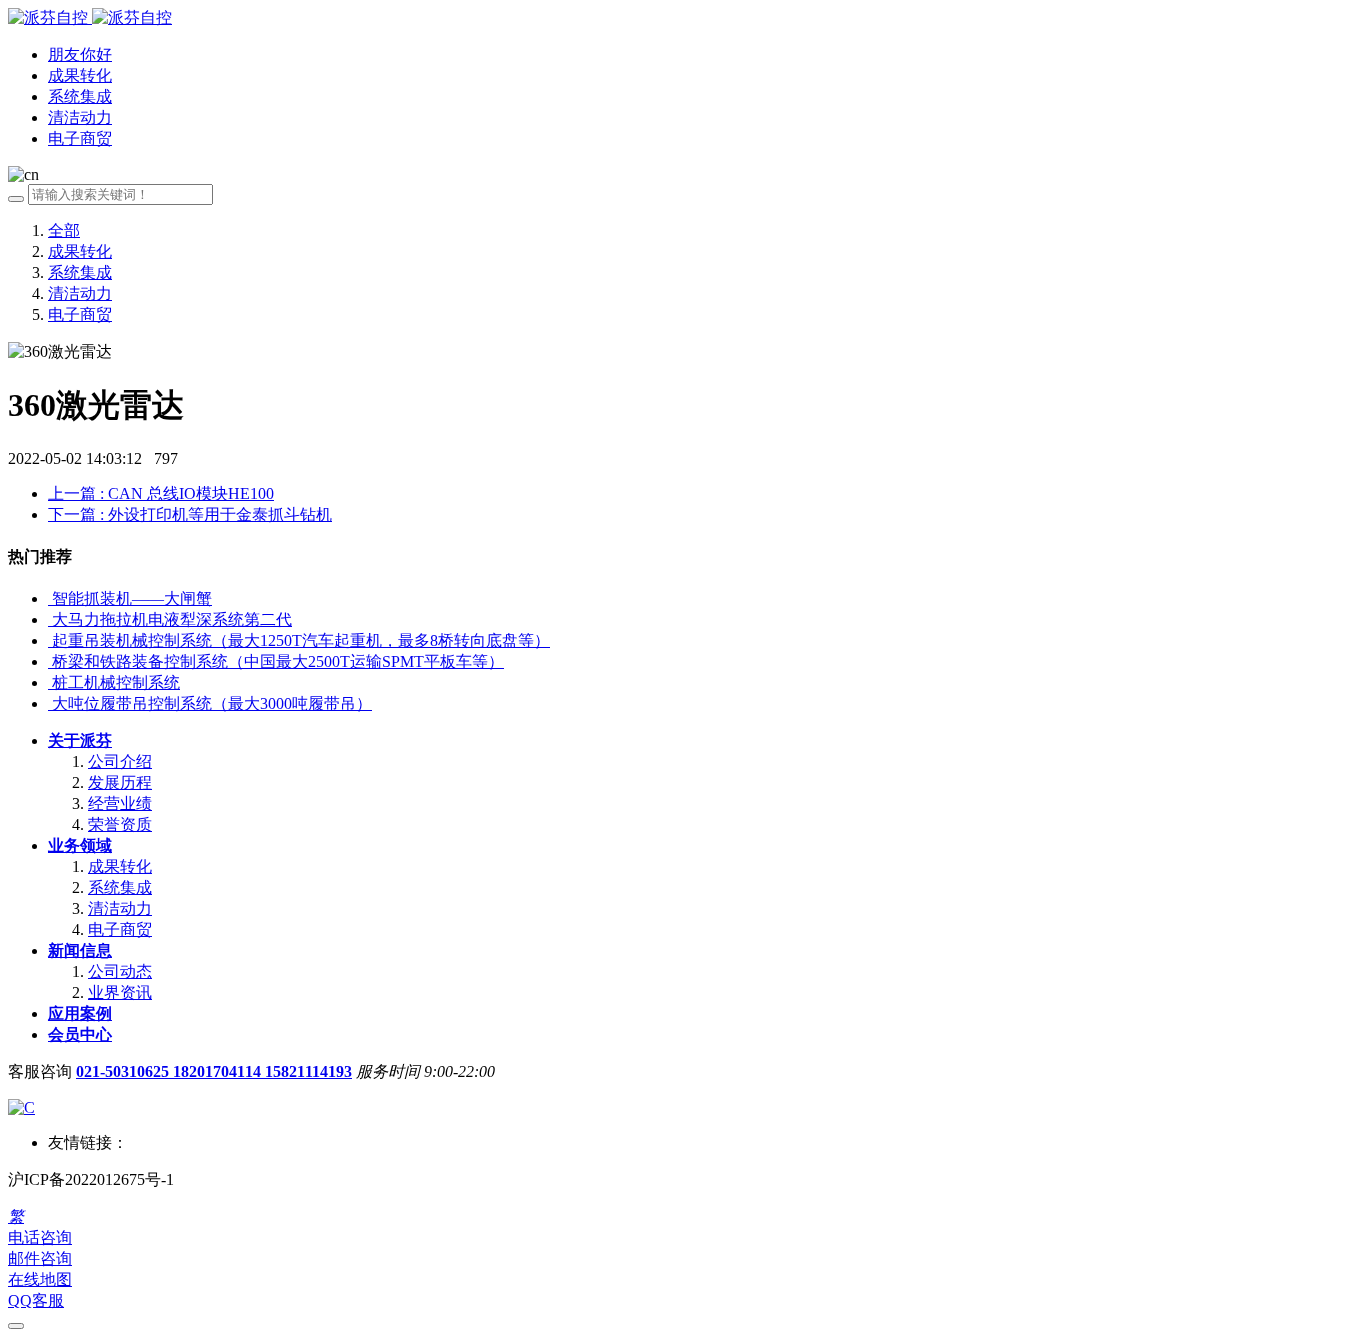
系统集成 (80, 272)
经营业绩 (120, 803)
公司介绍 (120, 761)
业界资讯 (120, 992)
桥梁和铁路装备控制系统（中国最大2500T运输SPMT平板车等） (278, 661)
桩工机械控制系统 (116, 682)
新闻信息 (80, 950)
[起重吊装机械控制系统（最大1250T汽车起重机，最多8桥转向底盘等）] (50, 640)
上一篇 (161, 493)
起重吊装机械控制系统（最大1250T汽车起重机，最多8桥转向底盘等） (301, 640)
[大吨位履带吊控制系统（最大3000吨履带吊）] (50, 703)
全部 (64, 230)
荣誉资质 (120, 824)
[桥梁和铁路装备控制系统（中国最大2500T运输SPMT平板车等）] (50, 661)
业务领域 (80, 845)
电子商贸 (80, 314)
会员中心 (80, 1034)
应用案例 (80, 1013)
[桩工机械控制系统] (50, 682)
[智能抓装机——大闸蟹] (50, 598)
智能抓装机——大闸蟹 (132, 598)
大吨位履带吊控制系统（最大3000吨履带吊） (212, 703)
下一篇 (190, 514)
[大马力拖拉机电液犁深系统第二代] (50, 619)
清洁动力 (80, 293)
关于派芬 (80, 740)
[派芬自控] (90, 17)
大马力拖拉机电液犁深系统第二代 (172, 619)
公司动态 (120, 971)
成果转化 (80, 251)
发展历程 (120, 782)
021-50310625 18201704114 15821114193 (214, 1071)
